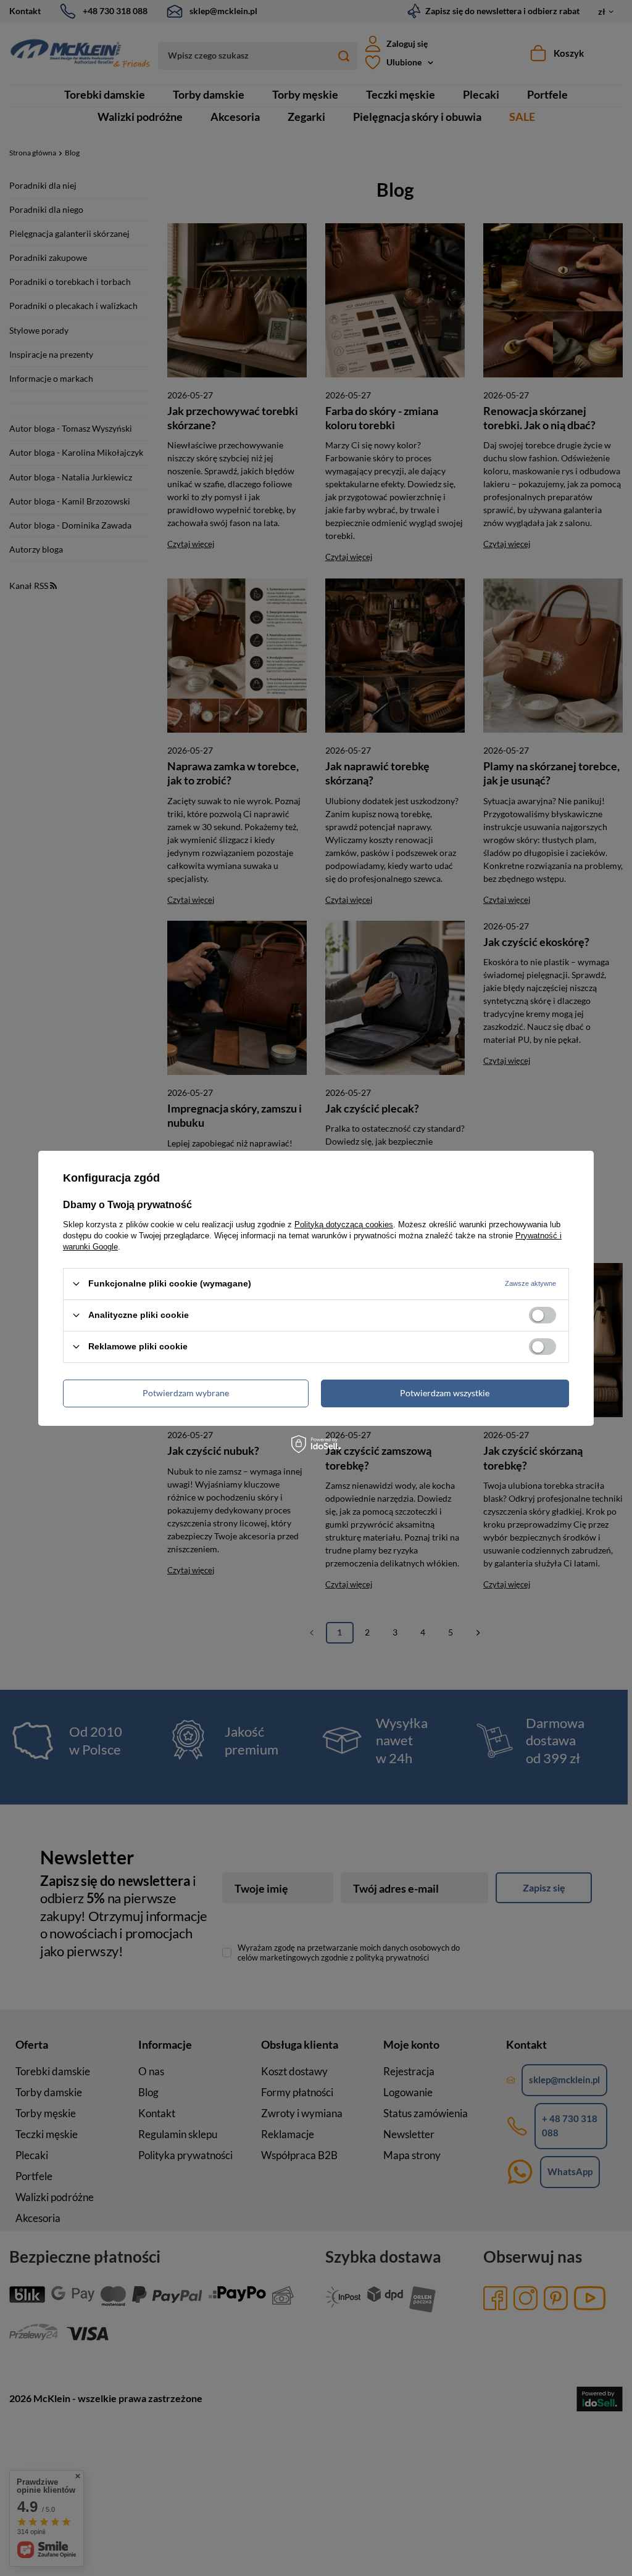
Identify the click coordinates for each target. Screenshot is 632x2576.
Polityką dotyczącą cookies (344, 1224)
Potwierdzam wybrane (186, 1393)
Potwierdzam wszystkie (445, 1393)
